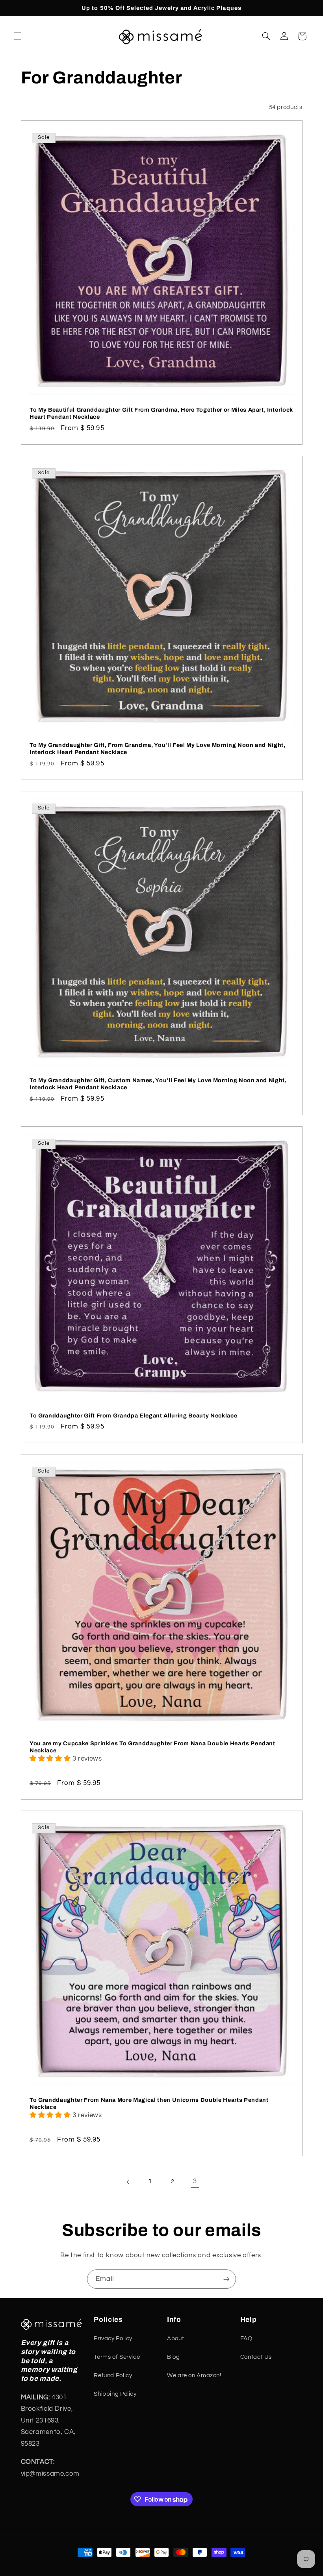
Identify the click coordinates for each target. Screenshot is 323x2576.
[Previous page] (128, 2182)
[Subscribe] (226, 2279)
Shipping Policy (115, 2394)
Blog (174, 2357)
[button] (17, 36)
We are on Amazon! (194, 2376)
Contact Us (256, 2357)
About (175, 2339)
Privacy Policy (113, 2339)
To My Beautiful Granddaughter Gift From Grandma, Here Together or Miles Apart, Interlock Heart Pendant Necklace (161, 413)
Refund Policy (113, 2376)
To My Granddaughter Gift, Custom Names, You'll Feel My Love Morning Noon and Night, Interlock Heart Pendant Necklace (158, 1083)
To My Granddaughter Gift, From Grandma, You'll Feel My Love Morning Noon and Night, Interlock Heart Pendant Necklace (158, 748)
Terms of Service (117, 2357)
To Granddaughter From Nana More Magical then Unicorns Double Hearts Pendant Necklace (149, 2103)
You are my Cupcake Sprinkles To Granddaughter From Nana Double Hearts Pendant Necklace (152, 1746)
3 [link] (195, 2181)
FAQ (246, 2339)
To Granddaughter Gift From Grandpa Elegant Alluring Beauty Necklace (133, 1415)
